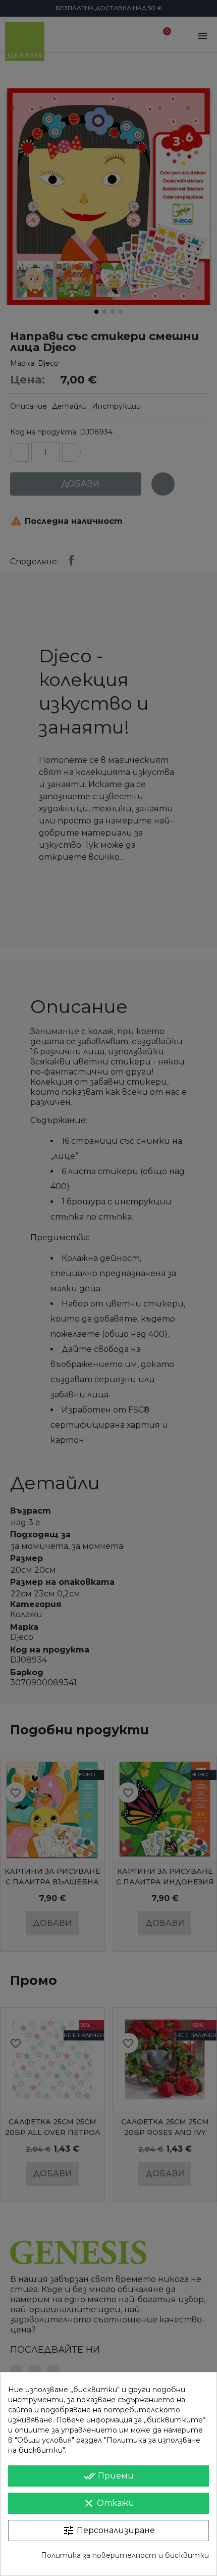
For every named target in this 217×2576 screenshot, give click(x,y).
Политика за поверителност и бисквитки (125, 2555)
